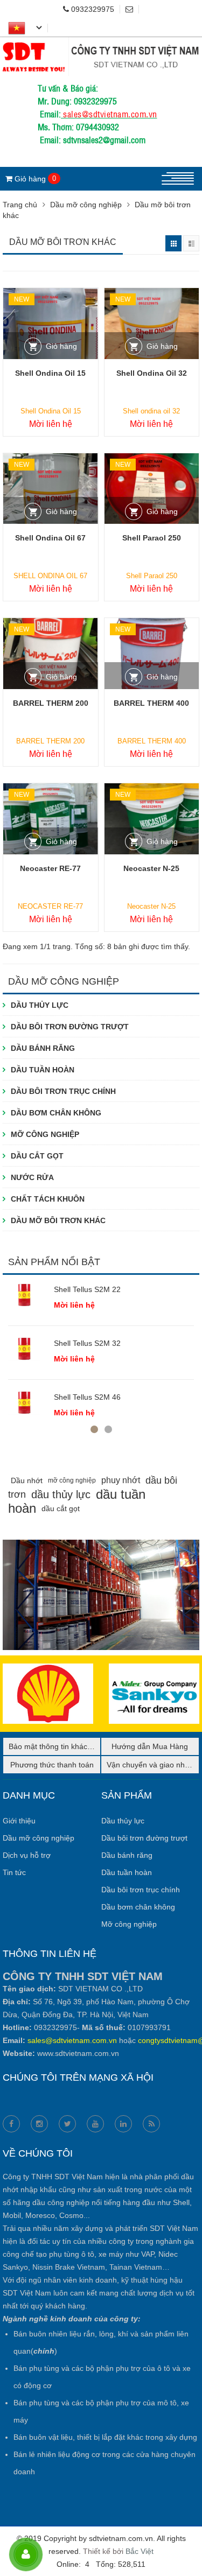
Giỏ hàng (61, 346)
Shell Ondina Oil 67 (50, 538)
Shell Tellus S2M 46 (87, 1397)
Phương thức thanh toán (52, 1765)
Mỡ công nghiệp (45, 1134)
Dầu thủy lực (40, 1005)
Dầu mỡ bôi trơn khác (58, 1220)
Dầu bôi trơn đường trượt (70, 1027)
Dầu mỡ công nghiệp (86, 205)
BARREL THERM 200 (51, 703)
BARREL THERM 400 (151, 703)
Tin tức (14, 1872)
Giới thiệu (19, 1821)
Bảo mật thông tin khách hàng (60, 1746)
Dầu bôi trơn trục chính (63, 1091)
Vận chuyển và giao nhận (150, 1765)
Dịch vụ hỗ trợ (27, 1855)
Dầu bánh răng (43, 1048)
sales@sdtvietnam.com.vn (110, 114)
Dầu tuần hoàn (43, 1070)
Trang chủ (20, 205)
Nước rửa (32, 1177)
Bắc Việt (140, 2551)
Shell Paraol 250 (152, 538)
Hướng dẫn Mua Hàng (150, 1746)
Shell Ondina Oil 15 (50, 373)
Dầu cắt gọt (37, 1156)
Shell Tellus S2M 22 (87, 1289)
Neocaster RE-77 (50, 868)
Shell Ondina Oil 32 (152, 373)
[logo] (101, 44)
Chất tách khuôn (48, 1199)
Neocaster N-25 (151, 868)
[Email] (132, 9)
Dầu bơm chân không (56, 1113)
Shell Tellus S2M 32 (87, 1343)
